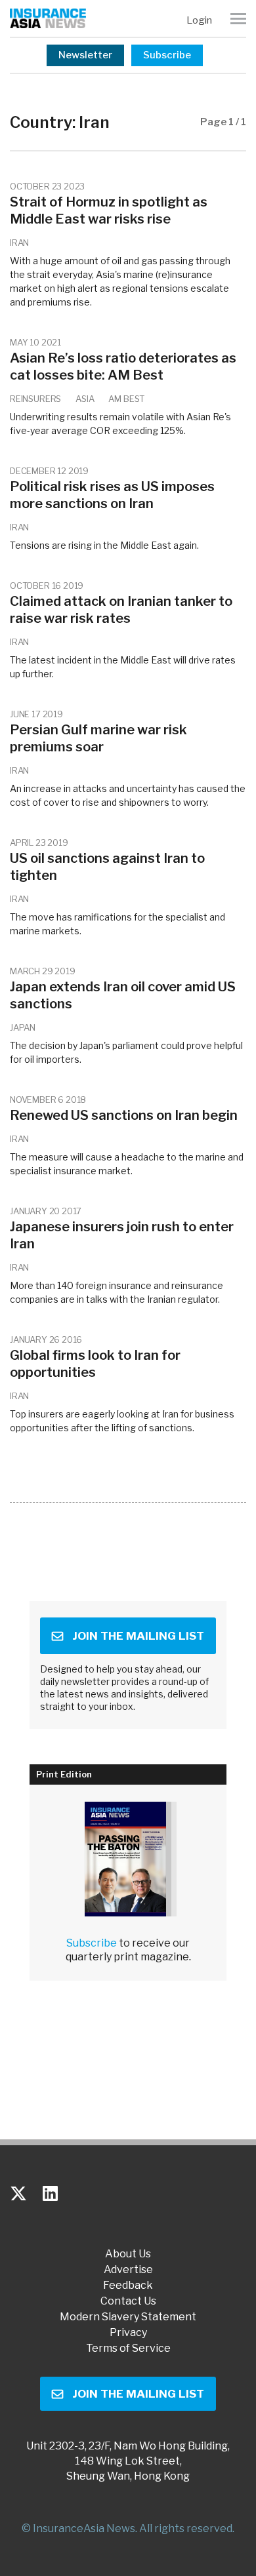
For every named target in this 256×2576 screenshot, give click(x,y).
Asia (85, 399)
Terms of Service (128, 2348)
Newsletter (85, 55)
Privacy (128, 2333)
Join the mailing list (138, 1636)
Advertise (128, 2270)
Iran (19, 243)
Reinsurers (35, 399)
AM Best (126, 399)
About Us (128, 2254)
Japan (23, 1027)
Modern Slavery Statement (128, 2317)
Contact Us (128, 2301)
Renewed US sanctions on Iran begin (124, 1115)
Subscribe (167, 55)
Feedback (128, 2286)
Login (199, 20)
